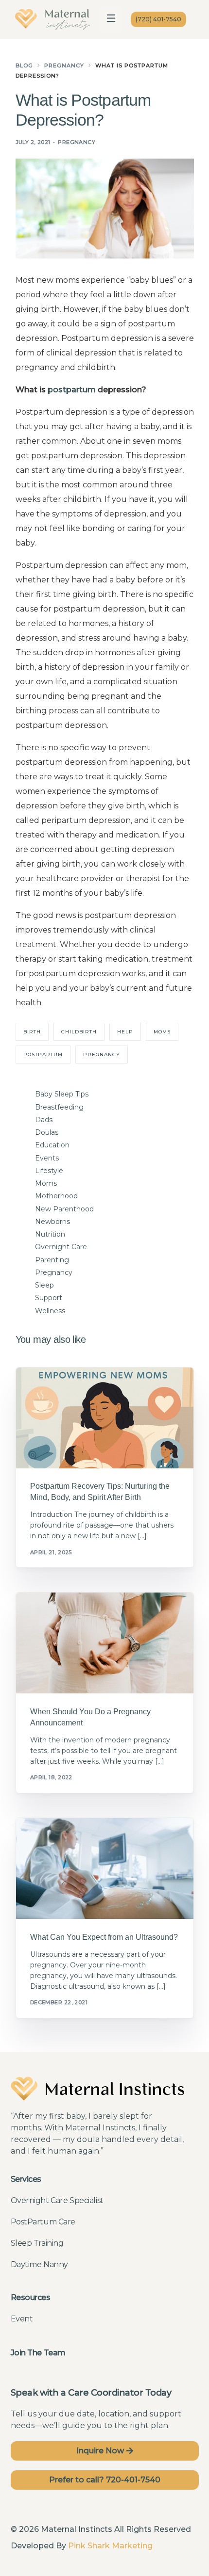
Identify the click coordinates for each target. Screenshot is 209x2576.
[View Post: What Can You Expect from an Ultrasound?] (105, 1868)
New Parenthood (64, 1209)
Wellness (50, 1311)
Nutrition (50, 1234)
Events (47, 1158)
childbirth (79, 1032)
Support (49, 1298)
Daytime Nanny (39, 2264)
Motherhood (56, 1196)
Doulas (47, 1132)
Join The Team (38, 2353)
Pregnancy (77, 142)
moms (162, 1032)
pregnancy (102, 1055)
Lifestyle (49, 1171)
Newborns (52, 1222)
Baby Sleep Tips (62, 1094)
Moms (46, 1183)
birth (32, 1032)
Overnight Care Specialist (57, 2200)
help (125, 1032)
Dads (44, 1120)
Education (52, 1145)
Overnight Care (61, 1247)
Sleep (44, 1285)
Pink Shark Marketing (110, 2546)
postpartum (72, 390)
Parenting (52, 1260)
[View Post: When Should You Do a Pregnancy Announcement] (105, 1643)
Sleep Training (37, 2243)
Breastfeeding (59, 1107)
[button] (111, 19)
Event (22, 2319)
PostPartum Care (43, 2222)
